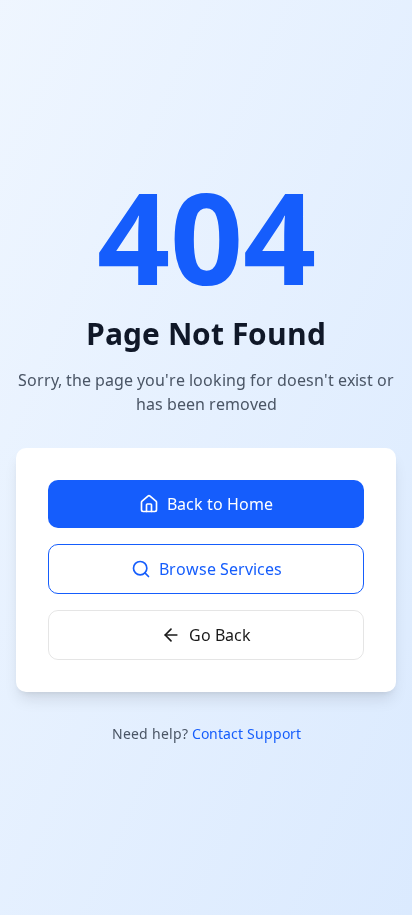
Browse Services (220, 569)
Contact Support (246, 733)
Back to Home (220, 504)
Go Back (220, 635)
